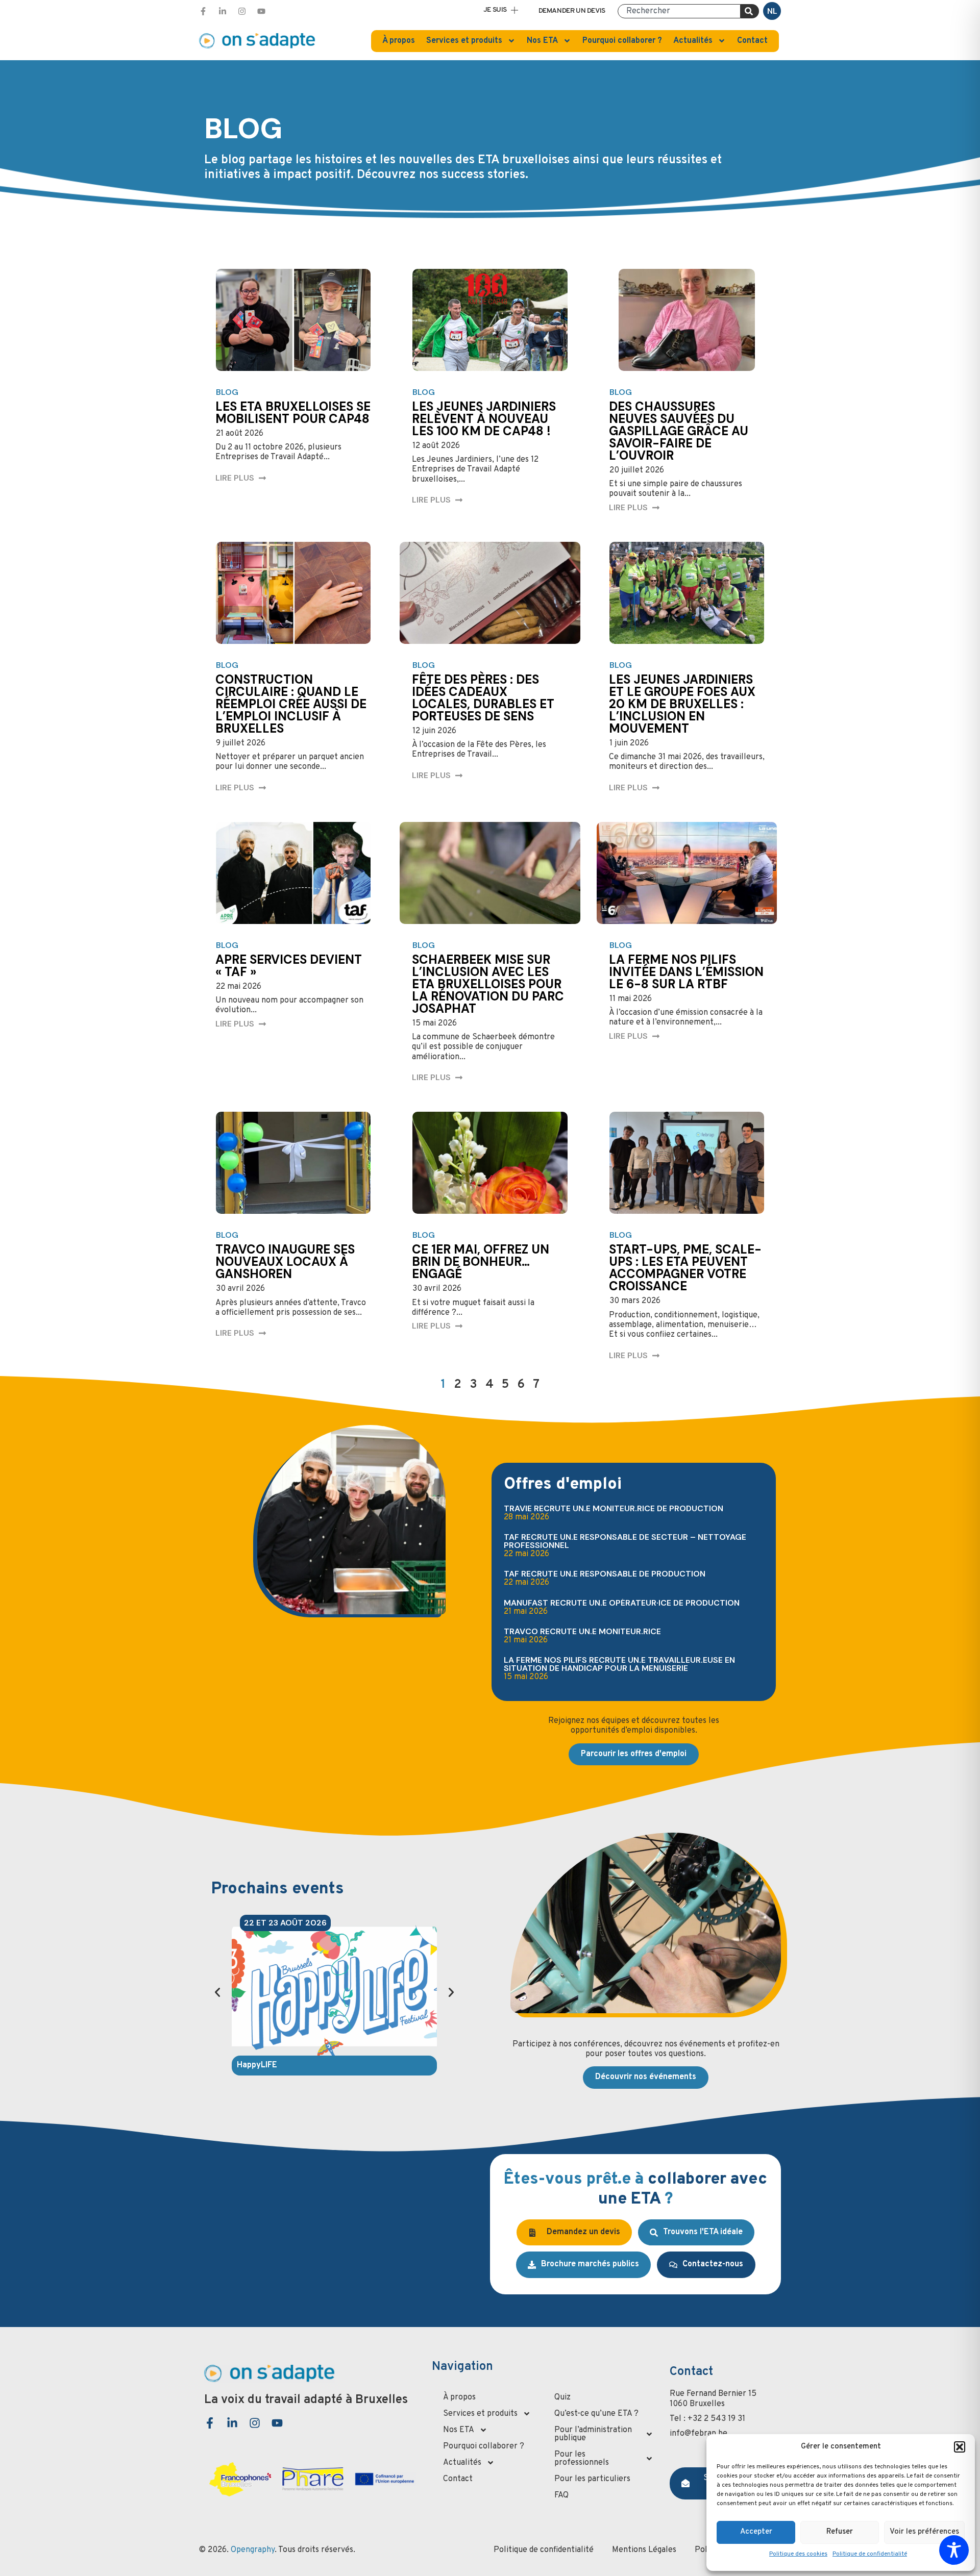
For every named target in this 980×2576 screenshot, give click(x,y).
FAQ (561, 2495)
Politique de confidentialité (870, 2554)
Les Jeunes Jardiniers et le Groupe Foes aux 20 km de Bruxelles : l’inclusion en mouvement (682, 704)
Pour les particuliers (592, 2479)
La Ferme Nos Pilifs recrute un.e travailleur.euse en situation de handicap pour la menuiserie (619, 1664)
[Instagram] (242, 11)
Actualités (693, 41)
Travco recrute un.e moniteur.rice (582, 1631)
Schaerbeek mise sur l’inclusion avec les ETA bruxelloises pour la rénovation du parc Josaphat (488, 984)
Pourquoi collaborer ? (622, 41)
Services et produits (464, 41)
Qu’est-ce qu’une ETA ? (596, 2414)
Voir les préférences (924, 2532)
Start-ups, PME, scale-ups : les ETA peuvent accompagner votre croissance (685, 1268)
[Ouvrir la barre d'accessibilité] (954, 2550)
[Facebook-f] (203, 11)
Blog (227, 392)
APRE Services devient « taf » (289, 966)
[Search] (750, 11)
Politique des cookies (798, 2554)
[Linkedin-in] (223, 11)
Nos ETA (542, 41)
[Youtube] (261, 11)
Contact (752, 41)
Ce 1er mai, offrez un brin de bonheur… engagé (481, 1261)
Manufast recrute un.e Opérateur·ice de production (622, 1603)
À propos (399, 41)
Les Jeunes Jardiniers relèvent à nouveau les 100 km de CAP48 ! (484, 419)
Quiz (562, 2397)
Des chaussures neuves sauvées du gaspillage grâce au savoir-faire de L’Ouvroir (679, 431)
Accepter (756, 2532)
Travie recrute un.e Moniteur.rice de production (614, 1508)
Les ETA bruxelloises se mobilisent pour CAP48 (293, 412)
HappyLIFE (257, 2065)
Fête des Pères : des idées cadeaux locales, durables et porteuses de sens (483, 698)
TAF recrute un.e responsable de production (605, 1574)
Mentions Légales (644, 2550)
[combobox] (679, 11)
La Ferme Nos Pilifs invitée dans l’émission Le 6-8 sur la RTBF (686, 972)
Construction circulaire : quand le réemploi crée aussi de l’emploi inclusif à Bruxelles (291, 704)
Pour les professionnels (582, 2459)
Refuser (840, 2532)
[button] (960, 2447)
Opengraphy (253, 2550)
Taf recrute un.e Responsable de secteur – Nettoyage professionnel (625, 1541)
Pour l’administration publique (593, 2434)
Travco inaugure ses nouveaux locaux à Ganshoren (285, 1261)
